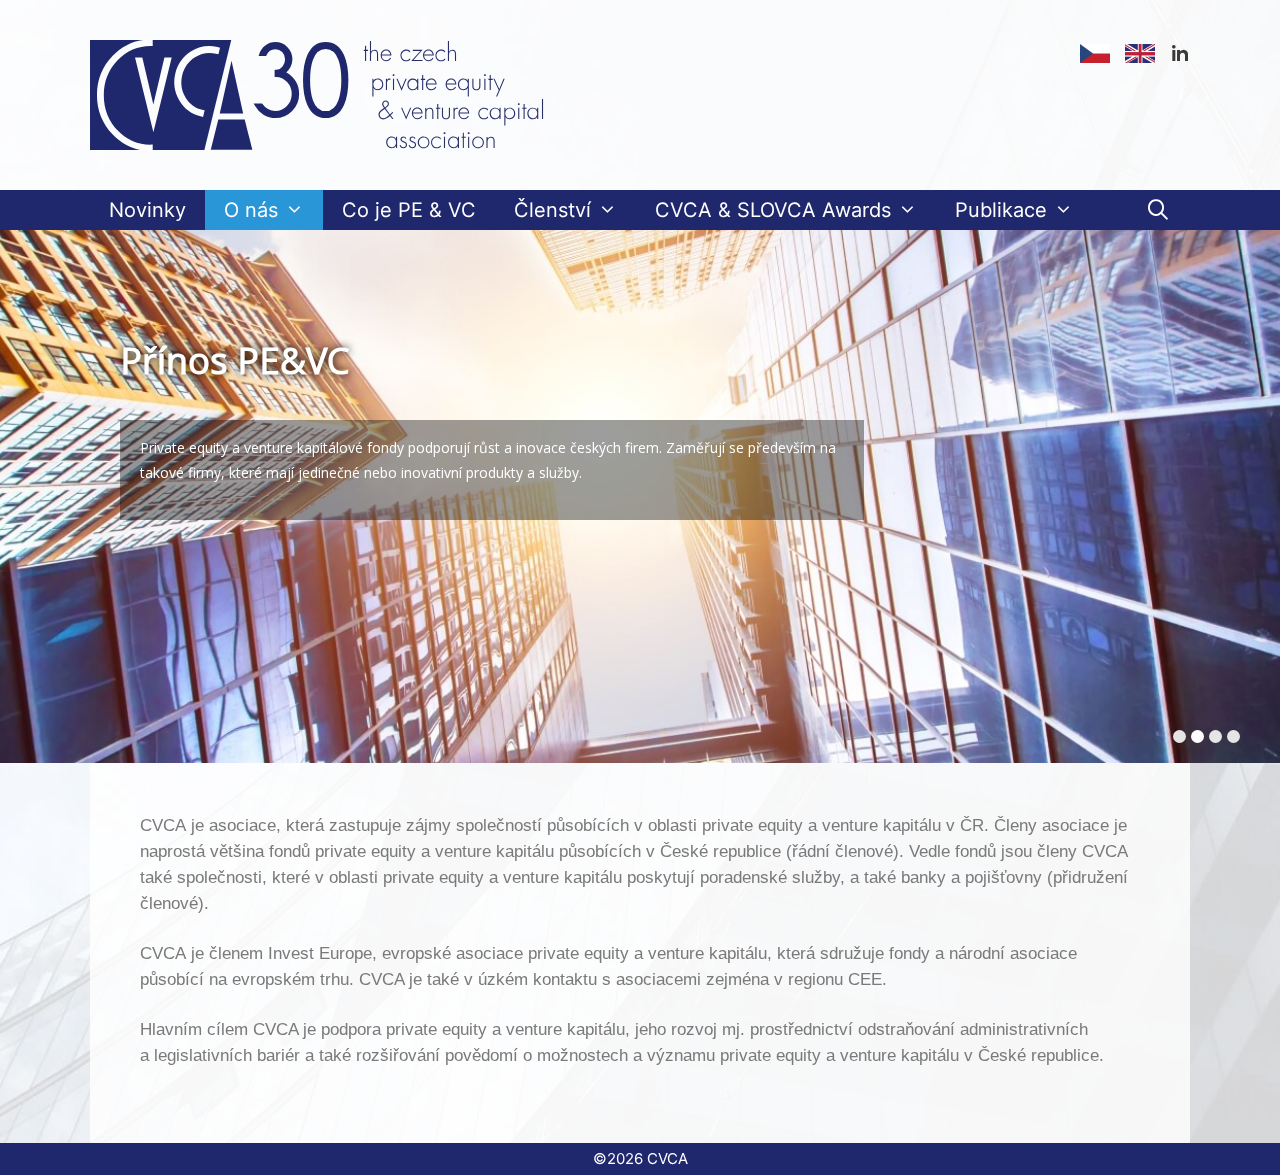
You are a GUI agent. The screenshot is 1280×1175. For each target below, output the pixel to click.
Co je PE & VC (409, 210)
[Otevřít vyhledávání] (1158, 210)
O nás (251, 210)
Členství (552, 210)
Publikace (1001, 210)
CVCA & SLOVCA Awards (773, 210)
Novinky (147, 210)
